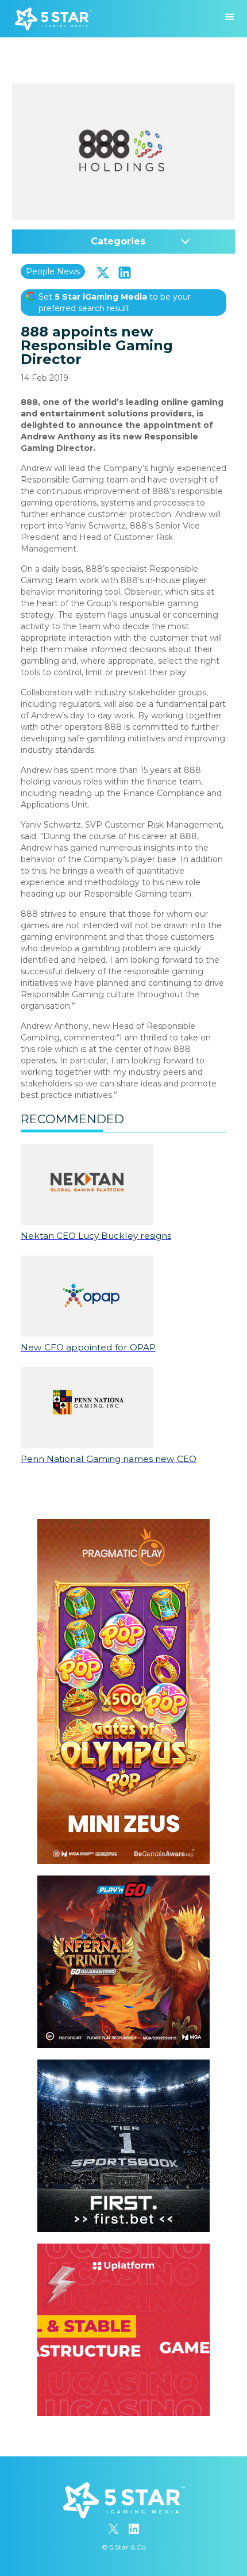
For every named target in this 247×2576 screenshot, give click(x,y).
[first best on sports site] (123, 2065)
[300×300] (123, 1881)
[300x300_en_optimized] (123, 2249)
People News (53, 271)
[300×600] (123, 1525)
